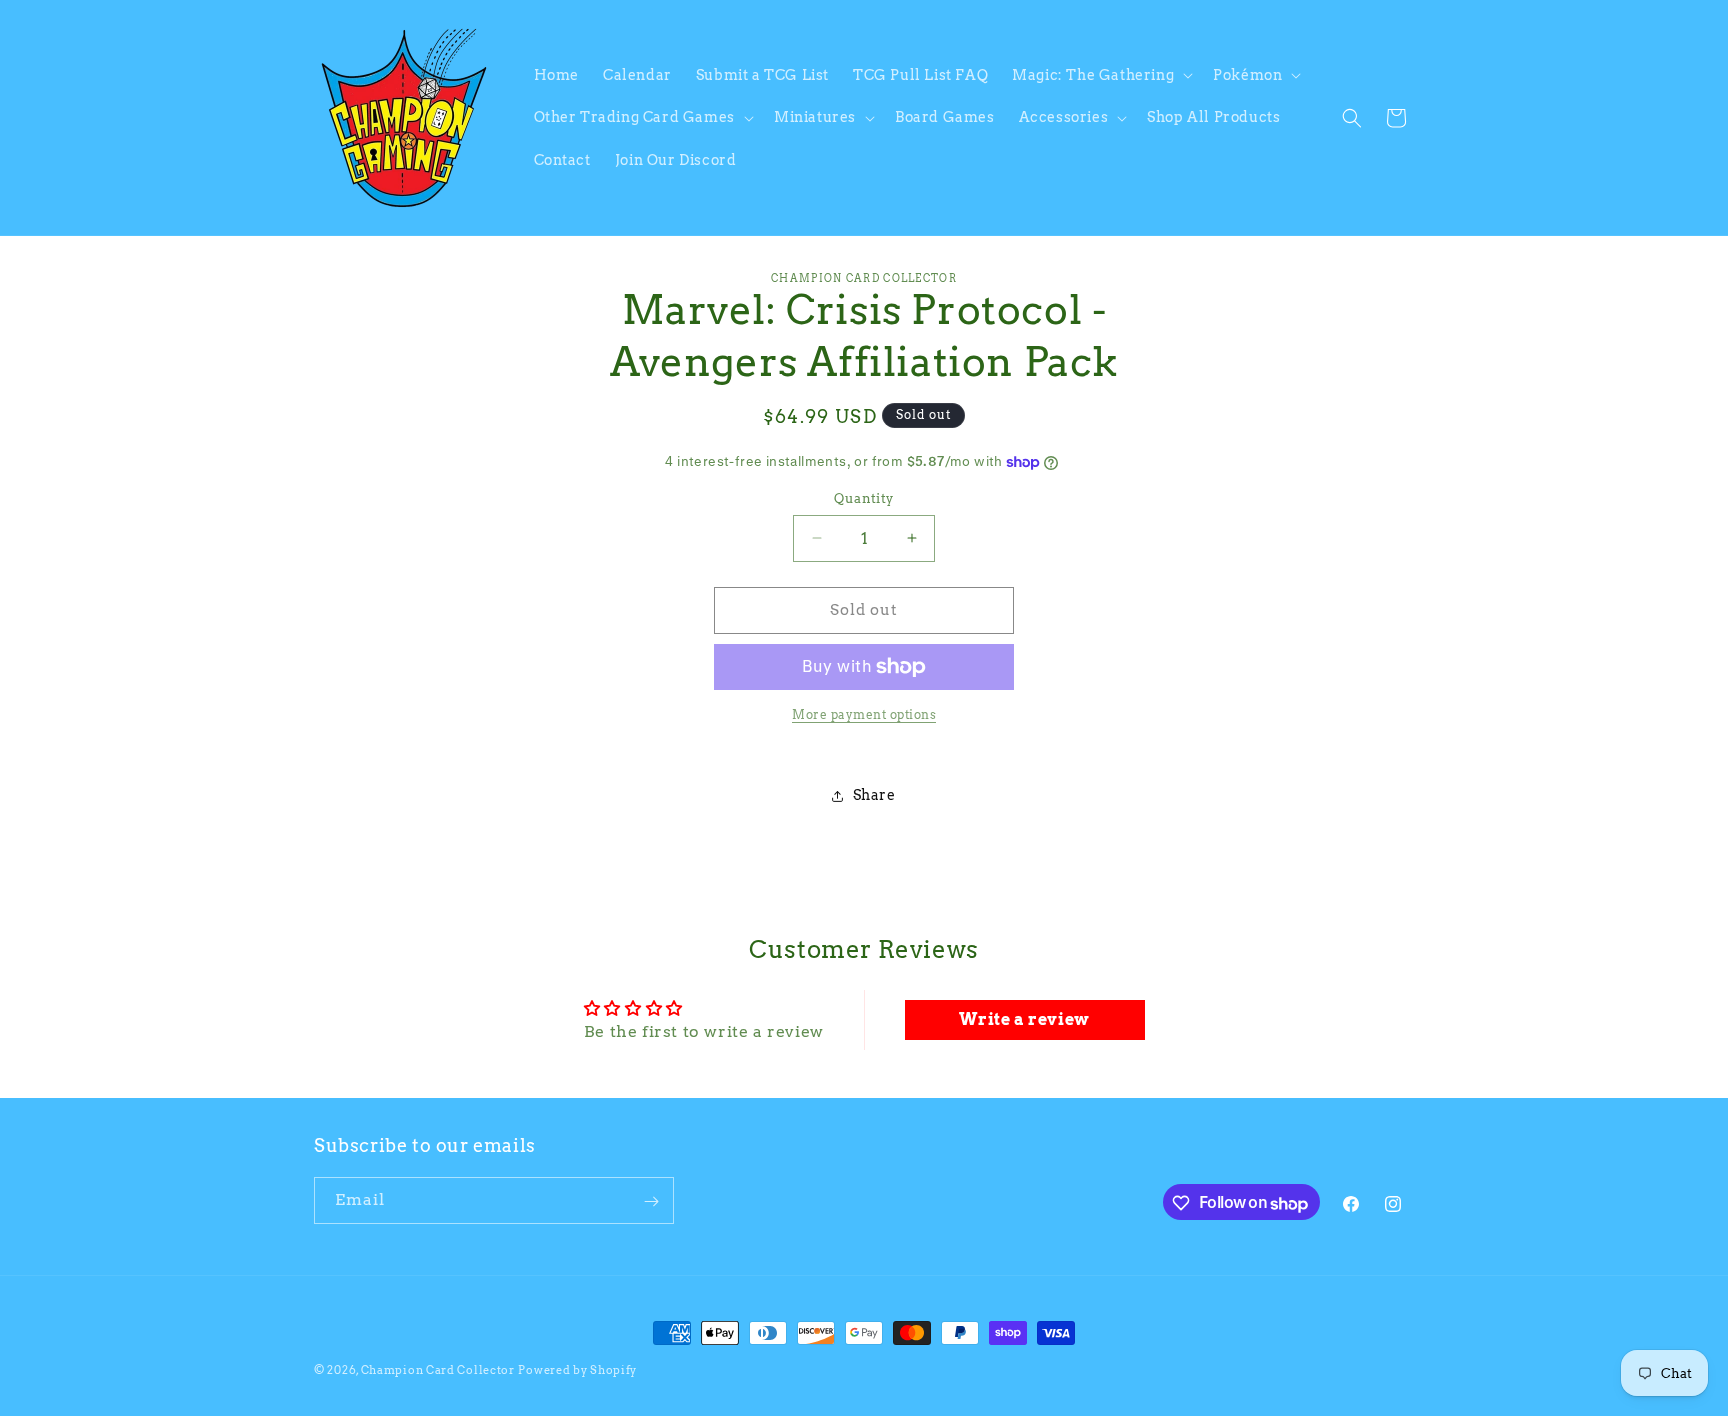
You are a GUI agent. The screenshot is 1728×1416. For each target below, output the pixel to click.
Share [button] (874, 795)
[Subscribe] (651, 1201)
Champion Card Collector (438, 1370)
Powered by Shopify (577, 1370)
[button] (1100, 75)
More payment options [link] (864, 714)
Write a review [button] (1024, 1019)
